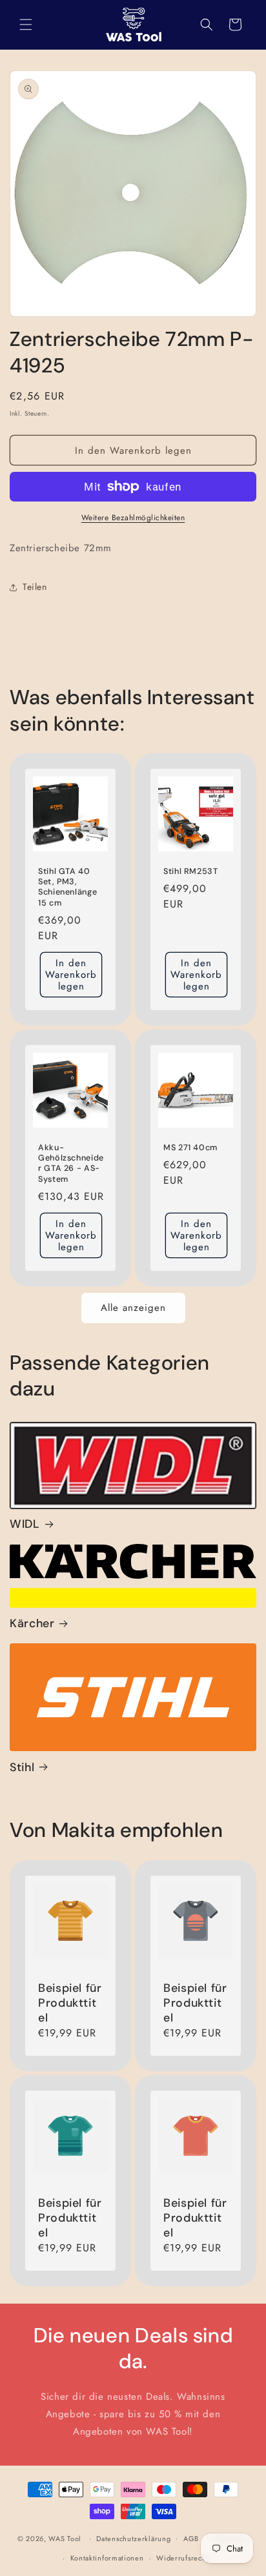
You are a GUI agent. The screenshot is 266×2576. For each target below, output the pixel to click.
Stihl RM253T (191, 871)
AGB (191, 2539)
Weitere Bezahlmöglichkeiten (133, 518)
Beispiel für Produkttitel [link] (70, 2003)
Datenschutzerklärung (133, 2539)
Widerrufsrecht (182, 2558)
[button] (26, 25)
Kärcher (32, 1624)
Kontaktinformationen (107, 2558)
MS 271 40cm (190, 1148)
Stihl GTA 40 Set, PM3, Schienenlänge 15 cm (67, 887)
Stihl (22, 1768)
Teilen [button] (35, 587)
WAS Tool (65, 2538)
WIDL (25, 1524)
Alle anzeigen (133, 1308)
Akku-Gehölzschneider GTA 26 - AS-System (71, 1163)
